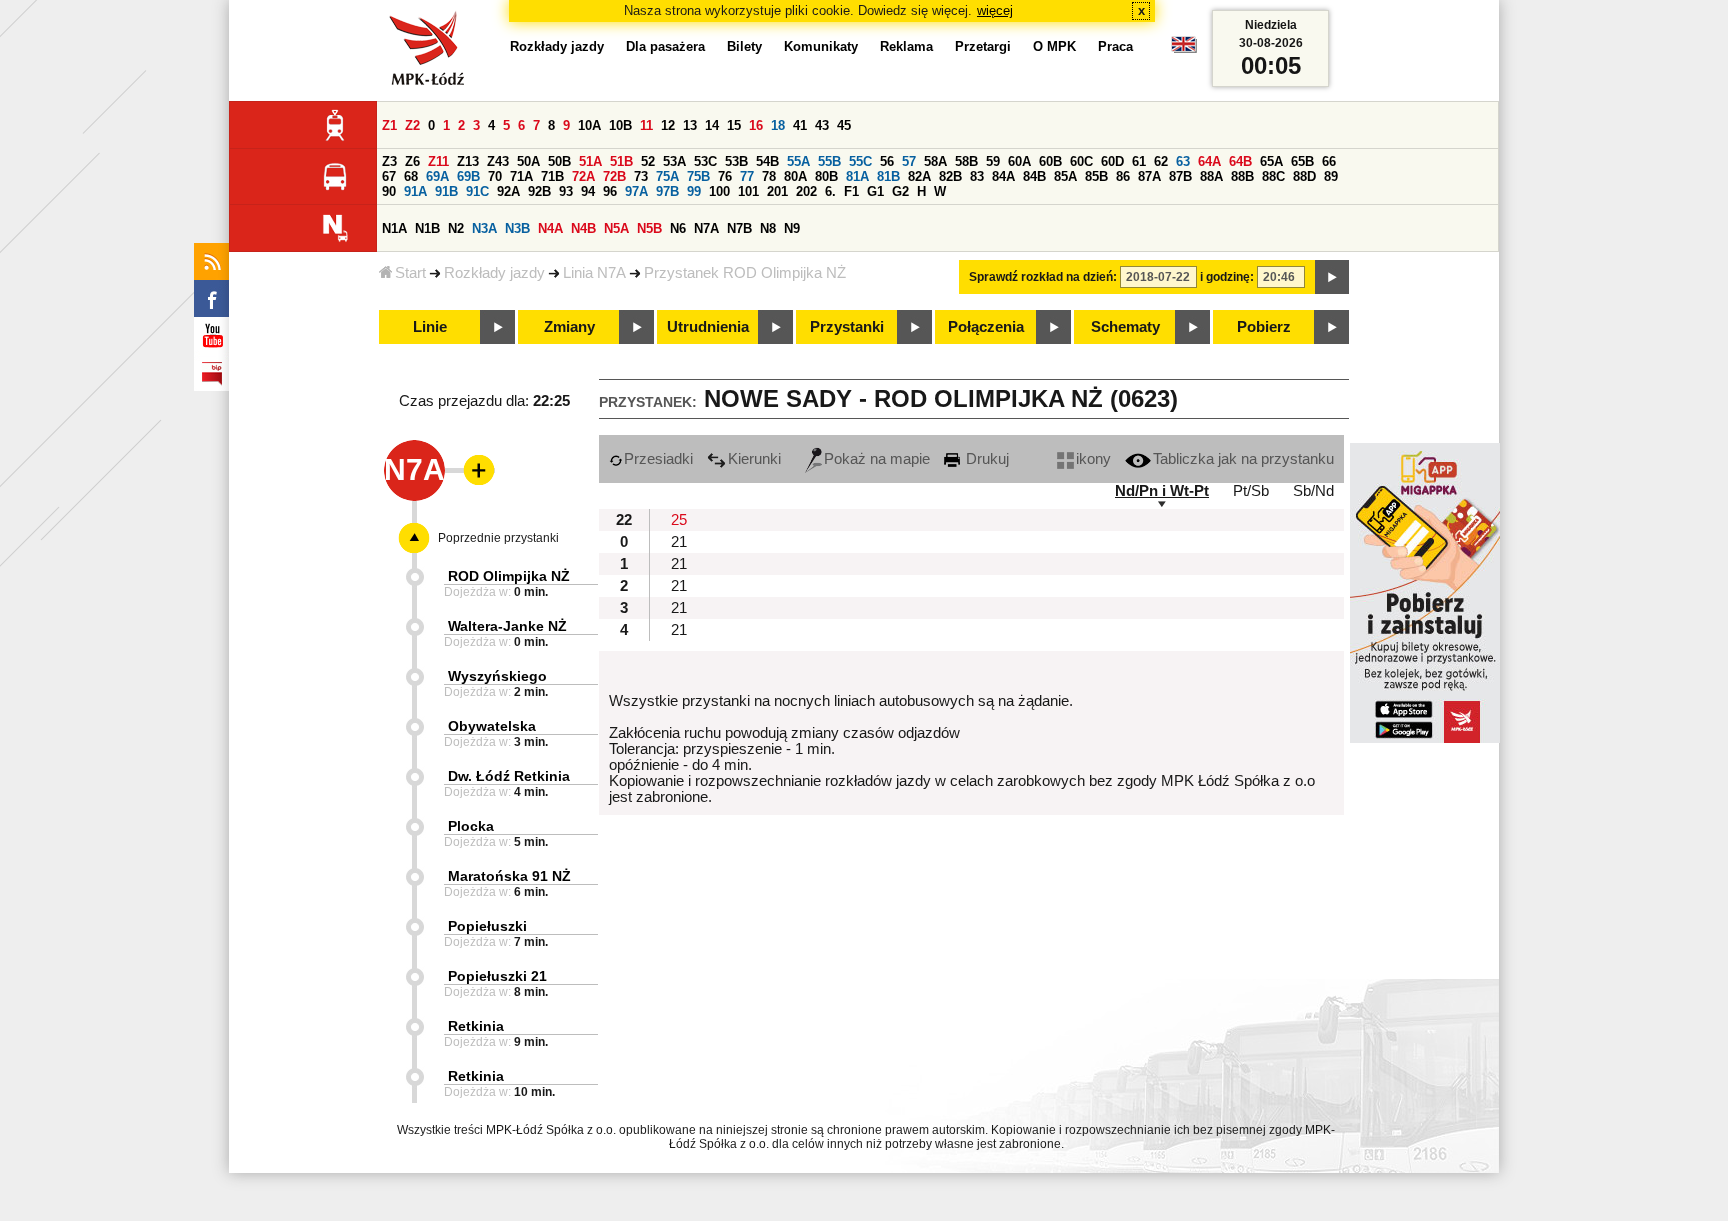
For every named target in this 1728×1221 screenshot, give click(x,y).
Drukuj (985, 459)
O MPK (1054, 46)
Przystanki (847, 327)
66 (1329, 161)
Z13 (468, 161)
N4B (583, 228)
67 (389, 176)
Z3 (389, 161)
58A (935, 161)
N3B (517, 228)
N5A (616, 228)
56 (887, 161)
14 (712, 125)
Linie (430, 327)
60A (1019, 161)
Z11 (438, 161)
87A (1149, 176)
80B (826, 176)
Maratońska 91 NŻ (509, 876)
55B (829, 161)
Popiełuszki (487, 926)
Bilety (744, 46)
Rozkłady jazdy (494, 273)
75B (698, 176)
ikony (1093, 459)
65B (1302, 161)
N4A (550, 228)
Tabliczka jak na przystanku (1243, 459)
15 (734, 125)
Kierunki (754, 459)
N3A (484, 228)
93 (566, 191)
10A (589, 125)
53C (705, 161)
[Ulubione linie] (473, 470)
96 (610, 191)
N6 (678, 228)
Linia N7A (594, 273)
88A (1211, 176)
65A (1271, 161)
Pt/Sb (1251, 491)
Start (410, 273)
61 (1139, 161)
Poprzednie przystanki (498, 538)
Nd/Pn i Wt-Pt (1162, 491)
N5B (649, 228)
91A (415, 191)
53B (736, 161)
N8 (768, 228)
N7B (739, 228)
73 (641, 176)
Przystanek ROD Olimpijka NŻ (745, 273)
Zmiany (569, 327)
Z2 (412, 125)
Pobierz (1264, 327)
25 (679, 520)
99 (694, 191)
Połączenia (986, 327)
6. (830, 191)
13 (690, 125)
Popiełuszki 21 (497, 976)
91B (446, 191)
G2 (900, 191)
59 (993, 161)
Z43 (498, 161)
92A (508, 191)
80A (795, 176)
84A (1003, 176)
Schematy (1125, 327)
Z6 (412, 161)
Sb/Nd (1313, 491)
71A (521, 176)
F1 (851, 191)
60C (1081, 161)
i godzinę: (1227, 277)
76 (725, 176)
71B (552, 176)
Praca (1115, 46)
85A (1065, 176)
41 (800, 125)
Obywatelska (492, 726)
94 (588, 191)
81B (888, 176)
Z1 (389, 125)
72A (583, 176)
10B (620, 125)
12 (668, 125)
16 (756, 125)
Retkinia (476, 1026)
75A (667, 176)
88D (1304, 176)
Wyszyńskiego (497, 676)
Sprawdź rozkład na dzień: (1043, 277)
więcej (995, 10)
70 (495, 176)
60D (1112, 161)
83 (977, 176)
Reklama (906, 46)
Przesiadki (658, 459)
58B (966, 161)
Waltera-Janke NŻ (507, 626)
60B (1050, 161)
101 (748, 191)
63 (1183, 161)
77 (747, 176)
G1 (875, 191)
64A (1209, 161)
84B (1034, 176)
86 (1123, 176)
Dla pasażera (665, 46)
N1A (394, 228)
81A (857, 176)
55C (860, 161)
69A (437, 176)
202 (806, 191)
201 (777, 191)
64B (1240, 161)
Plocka (471, 826)
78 (769, 176)
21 (679, 542)
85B (1096, 176)
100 (719, 191)
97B (667, 191)
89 (1331, 176)
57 (909, 161)
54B (767, 161)
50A (528, 161)
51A (590, 161)
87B (1180, 176)
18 (778, 125)
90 (389, 191)
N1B (427, 228)
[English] (1184, 49)
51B (621, 161)
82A (919, 176)
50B (559, 161)
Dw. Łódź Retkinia (509, 776)
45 (844, 125)
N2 (456, 228)
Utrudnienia (708, 327)
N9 (792, 228)
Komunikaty (821, 46)
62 (1161, 161)
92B (539, 191)
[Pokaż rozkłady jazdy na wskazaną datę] (1332, 277)
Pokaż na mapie (877, 459)
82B (950, 176)
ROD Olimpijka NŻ (509, 576)
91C (477, 191)
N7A (706, 228)
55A (798, 161)
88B (1242, 176)
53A (674, 161)
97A (636, 191)
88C (1273, 176)
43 (822, 125)
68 (411, 176)
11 (646, 125)
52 (648, 161)
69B (468, 176)
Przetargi (983, 46)
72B (614, 176)
